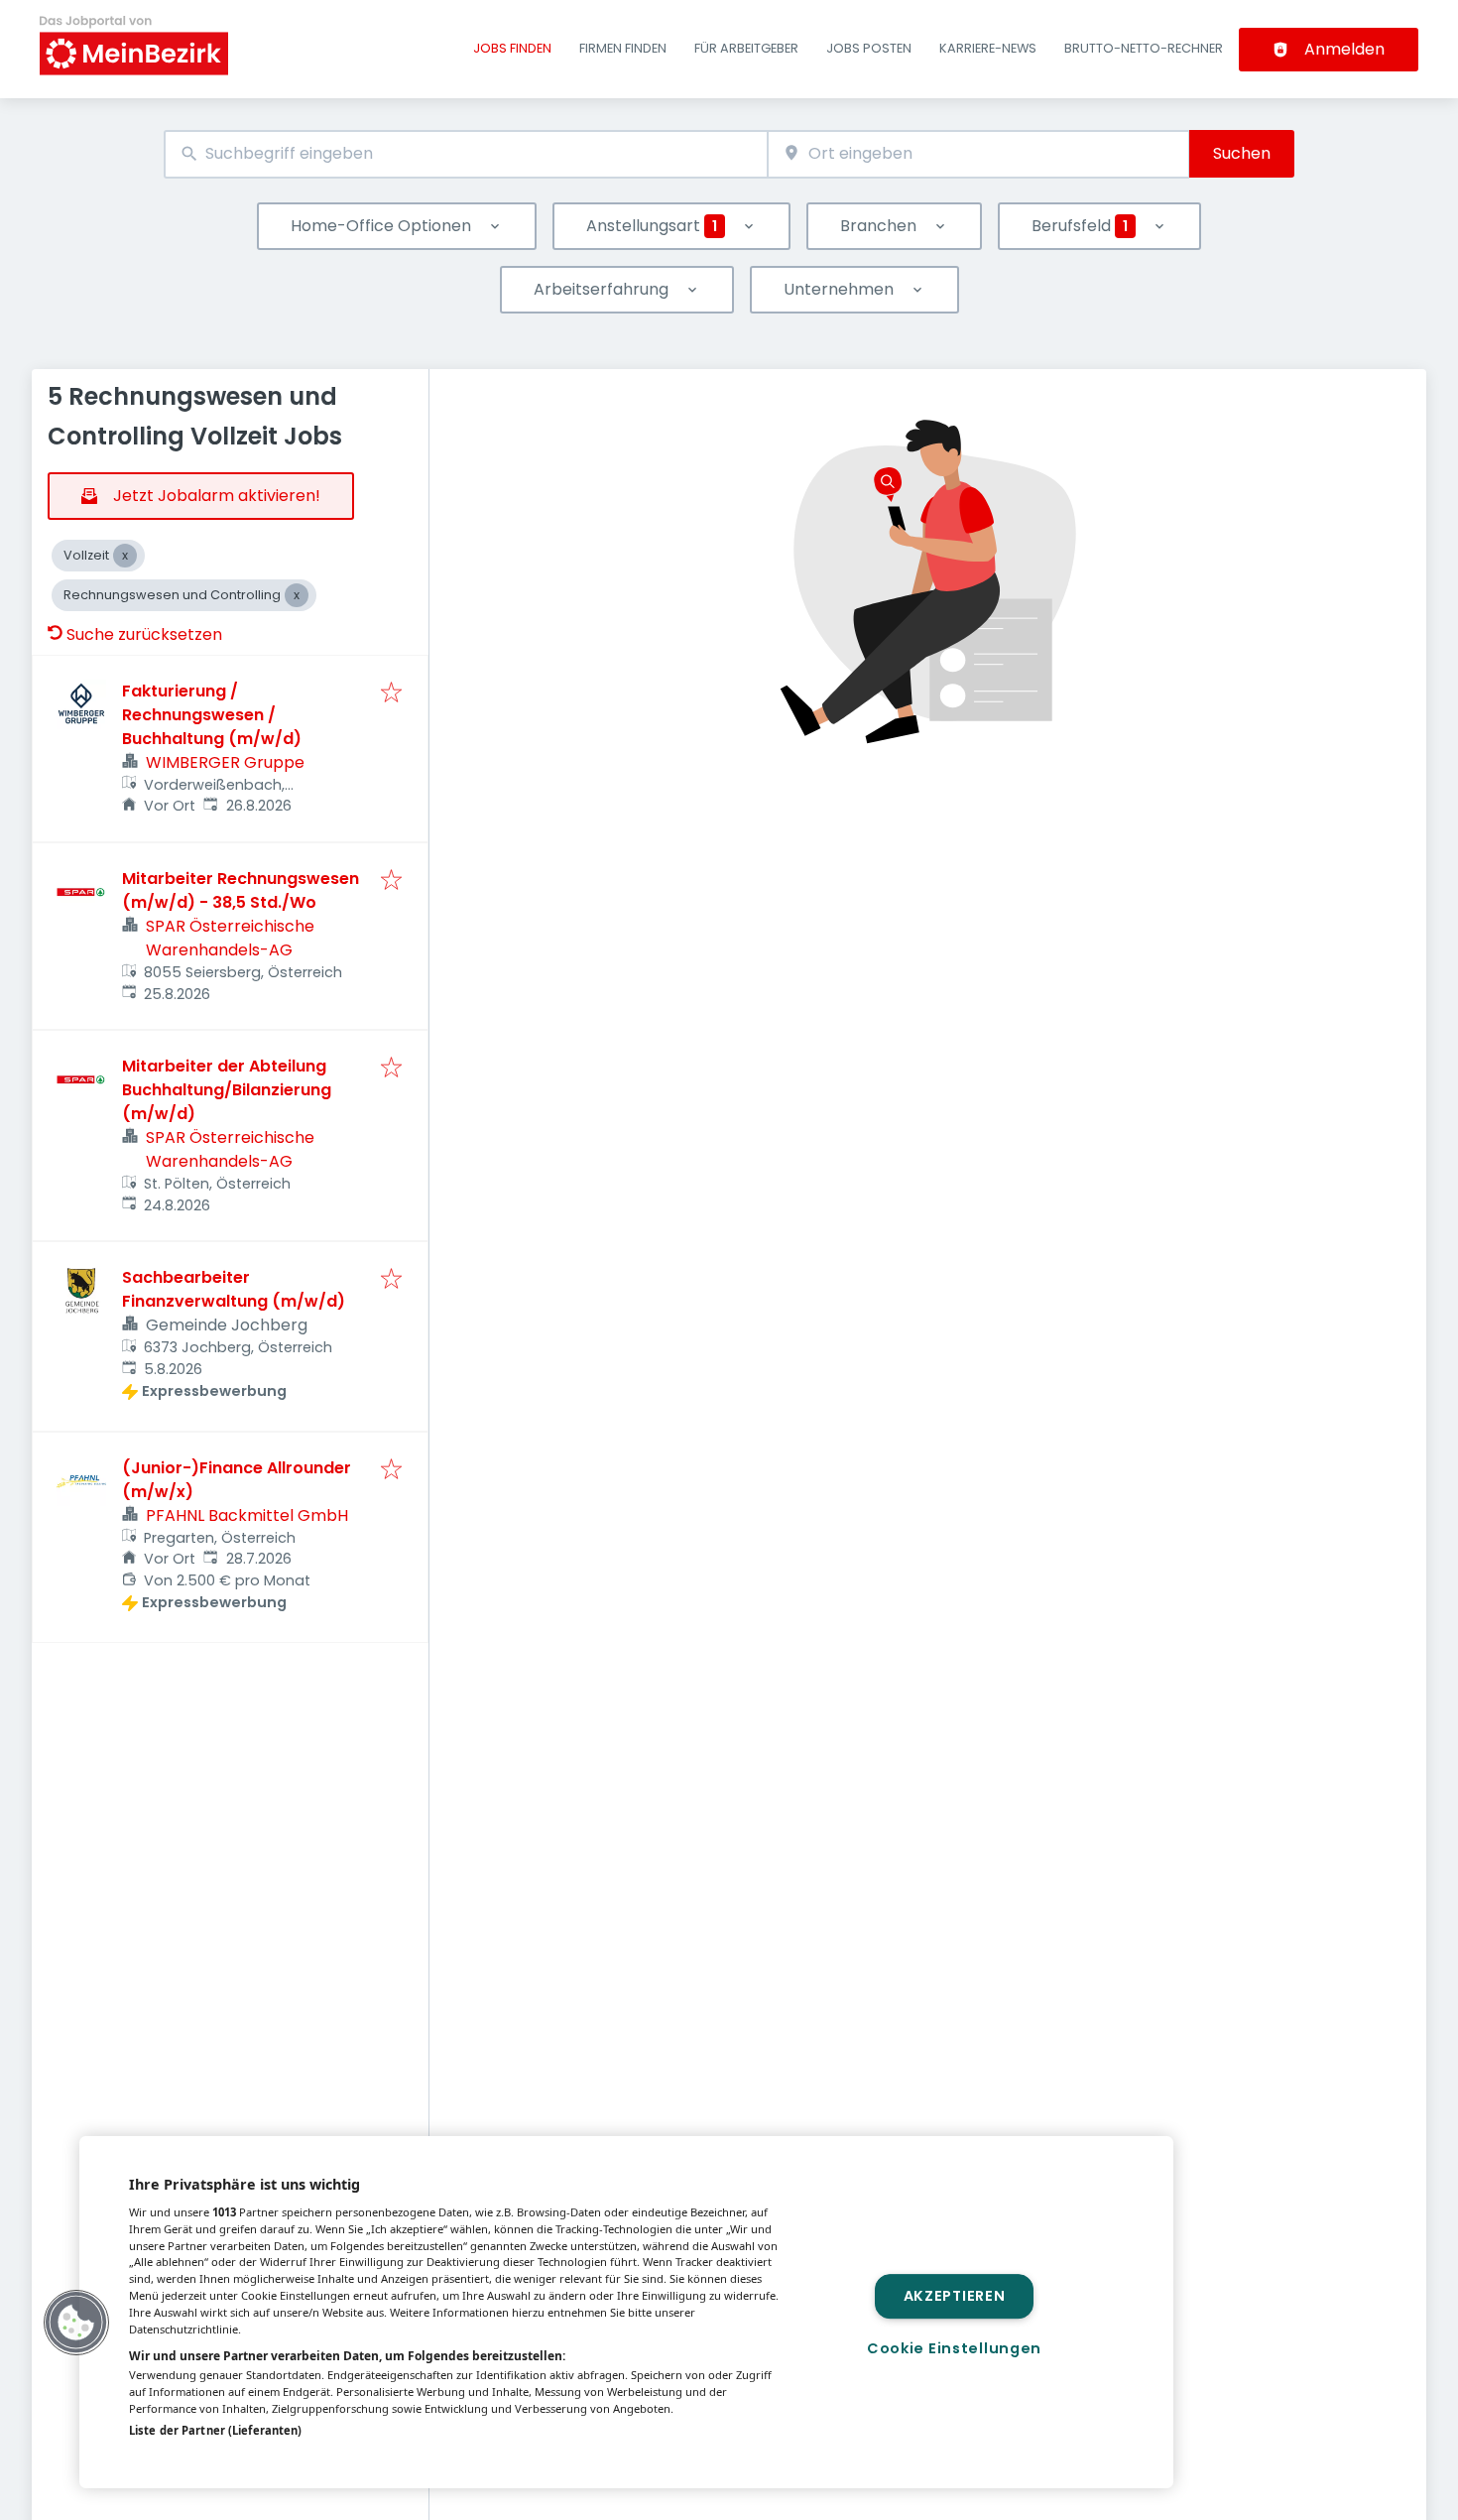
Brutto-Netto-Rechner (1144, 48)
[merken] (391, 694)
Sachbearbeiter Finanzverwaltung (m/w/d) (234, 1289)
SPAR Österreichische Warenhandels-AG (230, 938)
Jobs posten (869, 48)
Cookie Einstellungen (954, 2348)
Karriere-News (988, 48)
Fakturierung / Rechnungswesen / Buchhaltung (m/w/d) (212, 715)
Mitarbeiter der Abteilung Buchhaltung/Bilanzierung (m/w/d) (227, 1090)
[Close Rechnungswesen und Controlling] (297, 595)
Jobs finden (512, 48)
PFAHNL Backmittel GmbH (247, 1515)
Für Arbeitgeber (746, 48)
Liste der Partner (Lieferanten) (215, 2430)
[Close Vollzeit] (125, 556)
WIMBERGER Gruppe (225, 762)
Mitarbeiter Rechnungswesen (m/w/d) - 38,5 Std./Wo (241, 890)
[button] (76, 2323)
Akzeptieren (955, 2296)
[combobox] (466, 154)
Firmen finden (623, 48)
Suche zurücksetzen (144, 634)
